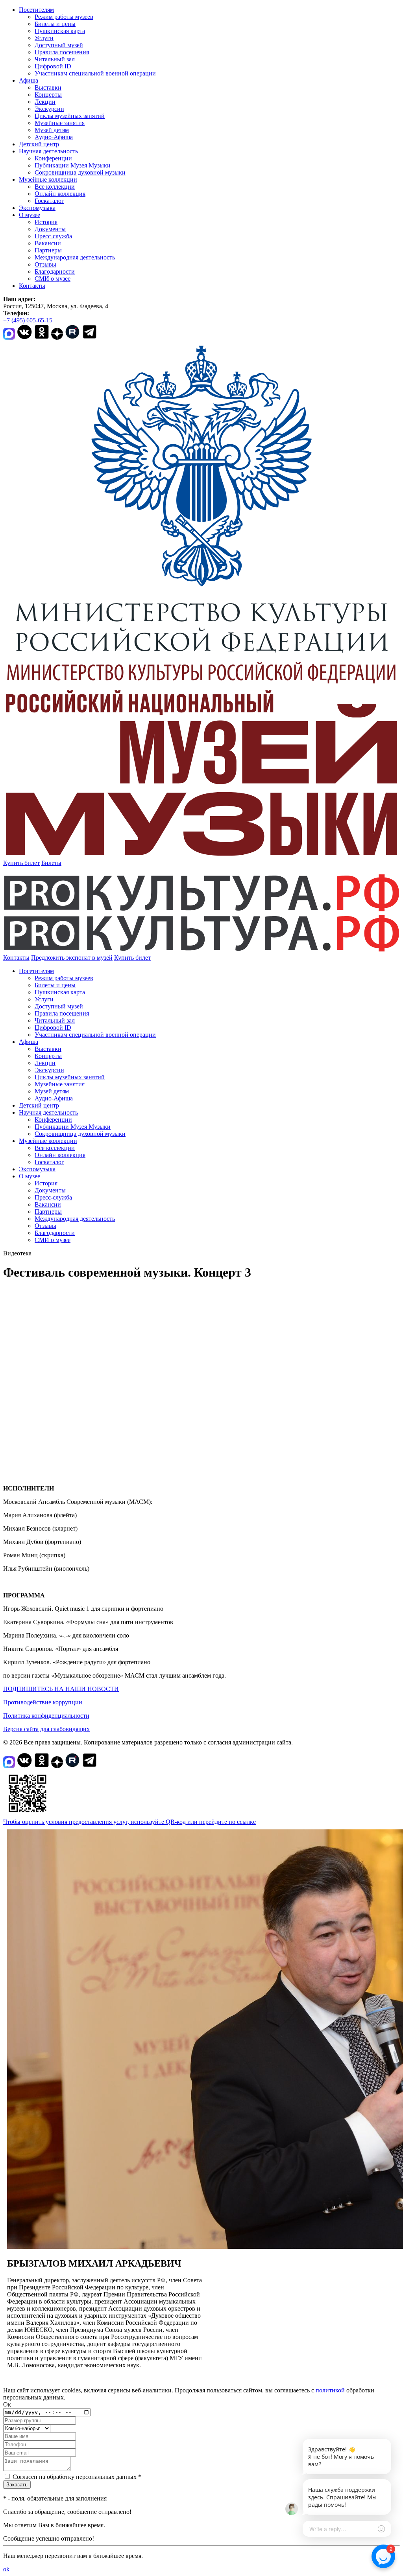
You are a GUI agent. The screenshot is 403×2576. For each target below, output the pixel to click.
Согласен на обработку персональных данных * (77, 2477)
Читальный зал (55, 59)
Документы (50, 229)
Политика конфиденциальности (46, 1716)
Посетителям (36, 10)
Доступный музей (59, 45)
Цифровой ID (53, 66)
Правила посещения (62, 52)
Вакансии (48, 243)
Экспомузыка (37, 208)
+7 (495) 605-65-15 (28, 320)
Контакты (32, 286)
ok (6, 2569)
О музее (30, 215)
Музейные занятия (60, 123)
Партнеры (48, 250)
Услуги (44, 38)
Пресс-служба (53, 236)
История (46, 222)
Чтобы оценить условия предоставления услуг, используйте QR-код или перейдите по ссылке (129, 1822)
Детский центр (39, 144)
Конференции (53, 158)
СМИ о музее (53, 279)
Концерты (48, 95)
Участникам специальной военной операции (95, 73)
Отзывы (45, 264)
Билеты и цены (55, 24)
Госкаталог (49, 201)
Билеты (51, 863)
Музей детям (52, 130)
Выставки (48, 87)
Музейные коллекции (48, 179)
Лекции (45, 102)
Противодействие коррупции (43, 1702)
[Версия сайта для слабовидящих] (158, 958)
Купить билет (21, 863)
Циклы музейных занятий (70, 116)
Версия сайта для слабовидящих (46, 1729)
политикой (330, 2390)
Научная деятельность (48, 151)
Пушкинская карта (60, 31)
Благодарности (55, 271)
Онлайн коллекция (60, 194)
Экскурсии (49, 109)
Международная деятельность (75, 257)
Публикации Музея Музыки (73, 165)
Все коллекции (55, 187)
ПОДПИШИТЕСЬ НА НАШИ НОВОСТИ (61, 1689)
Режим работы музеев (64, 17)
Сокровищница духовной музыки (80, 172)
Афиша (29, 80)
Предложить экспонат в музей (72, 958)
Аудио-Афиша (54, 137)
